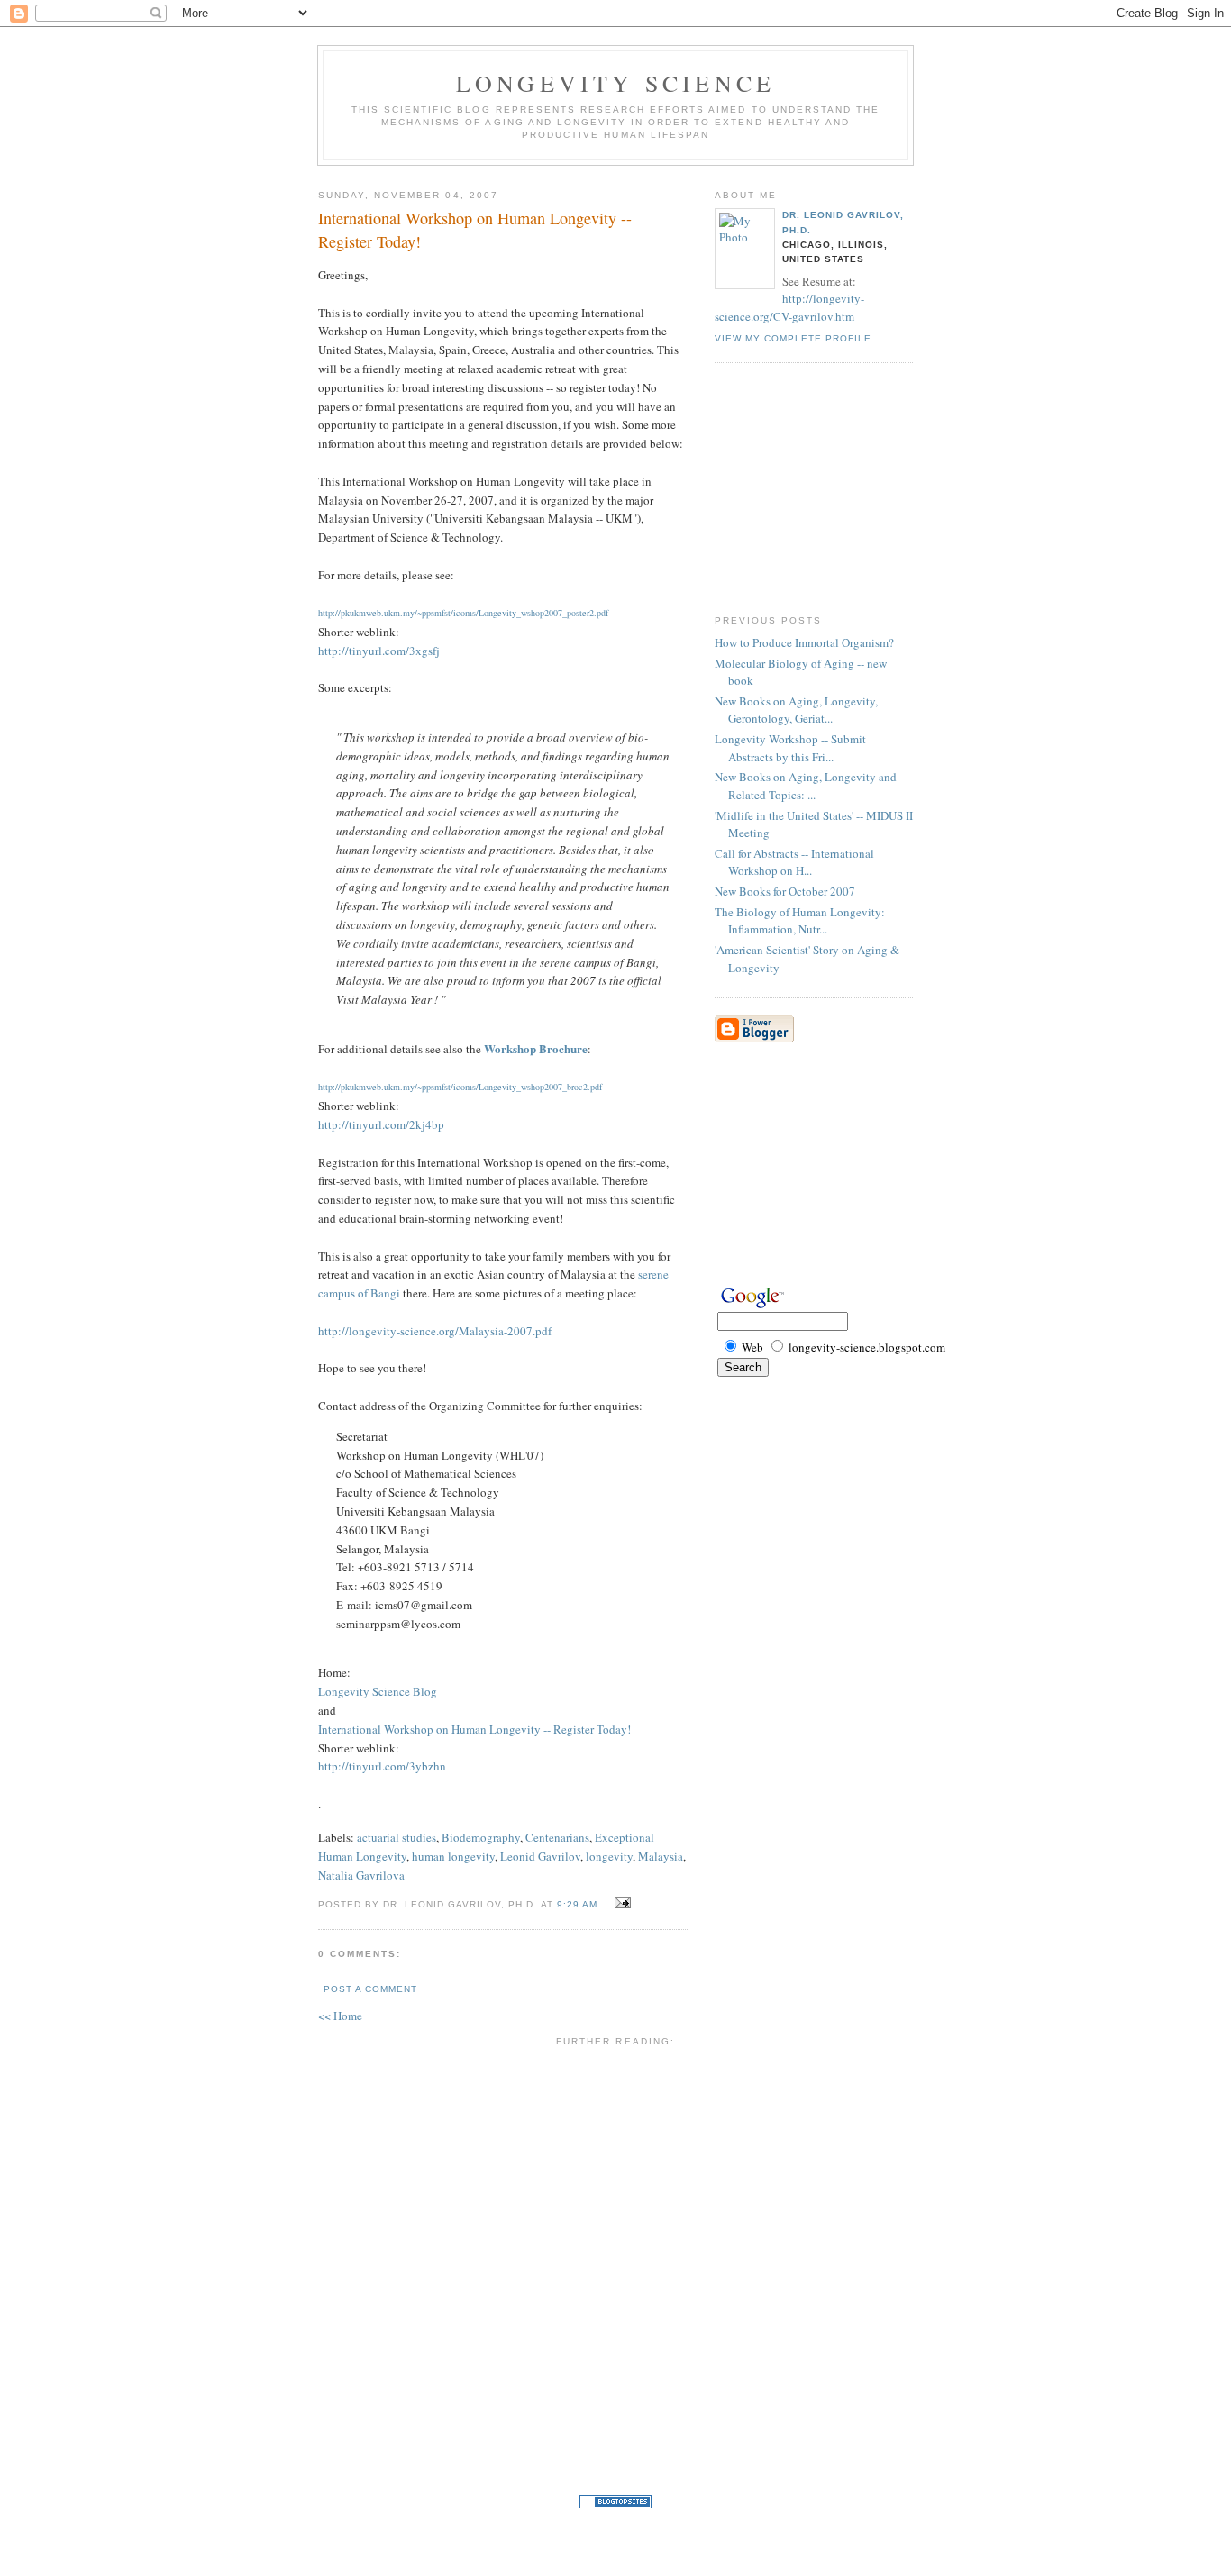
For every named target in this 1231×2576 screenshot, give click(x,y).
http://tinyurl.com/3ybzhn (382, 1766)
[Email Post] (620, 1903)
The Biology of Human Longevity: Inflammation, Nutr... (800, 921)
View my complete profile (793, 338)
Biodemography (481, 1837)
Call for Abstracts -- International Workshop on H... (794, 862)
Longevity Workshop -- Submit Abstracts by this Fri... (790, 748)
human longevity (453, 1856)
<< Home (340, 2016)
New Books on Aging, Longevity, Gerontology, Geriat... (796, 710)
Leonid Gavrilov (540, 1856)
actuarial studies (397, 1837)
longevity (609, 1856)
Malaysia (661, 1856)
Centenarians (557, 1837)
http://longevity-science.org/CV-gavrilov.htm (789, 307)
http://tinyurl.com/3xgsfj (379, 651)
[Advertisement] (769, 1925)
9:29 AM (577, 1904)
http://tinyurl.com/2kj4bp (381, 1124)
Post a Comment (370, 1989)
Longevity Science (615, 83)
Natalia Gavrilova (361, 1875)
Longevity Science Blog (378, 1691)
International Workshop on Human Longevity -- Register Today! (475, 229)
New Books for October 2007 (785, 891)
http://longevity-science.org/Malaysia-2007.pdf (435, 1331)
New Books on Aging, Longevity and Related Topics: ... (806, 786)
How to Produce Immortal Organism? (804, 642)
